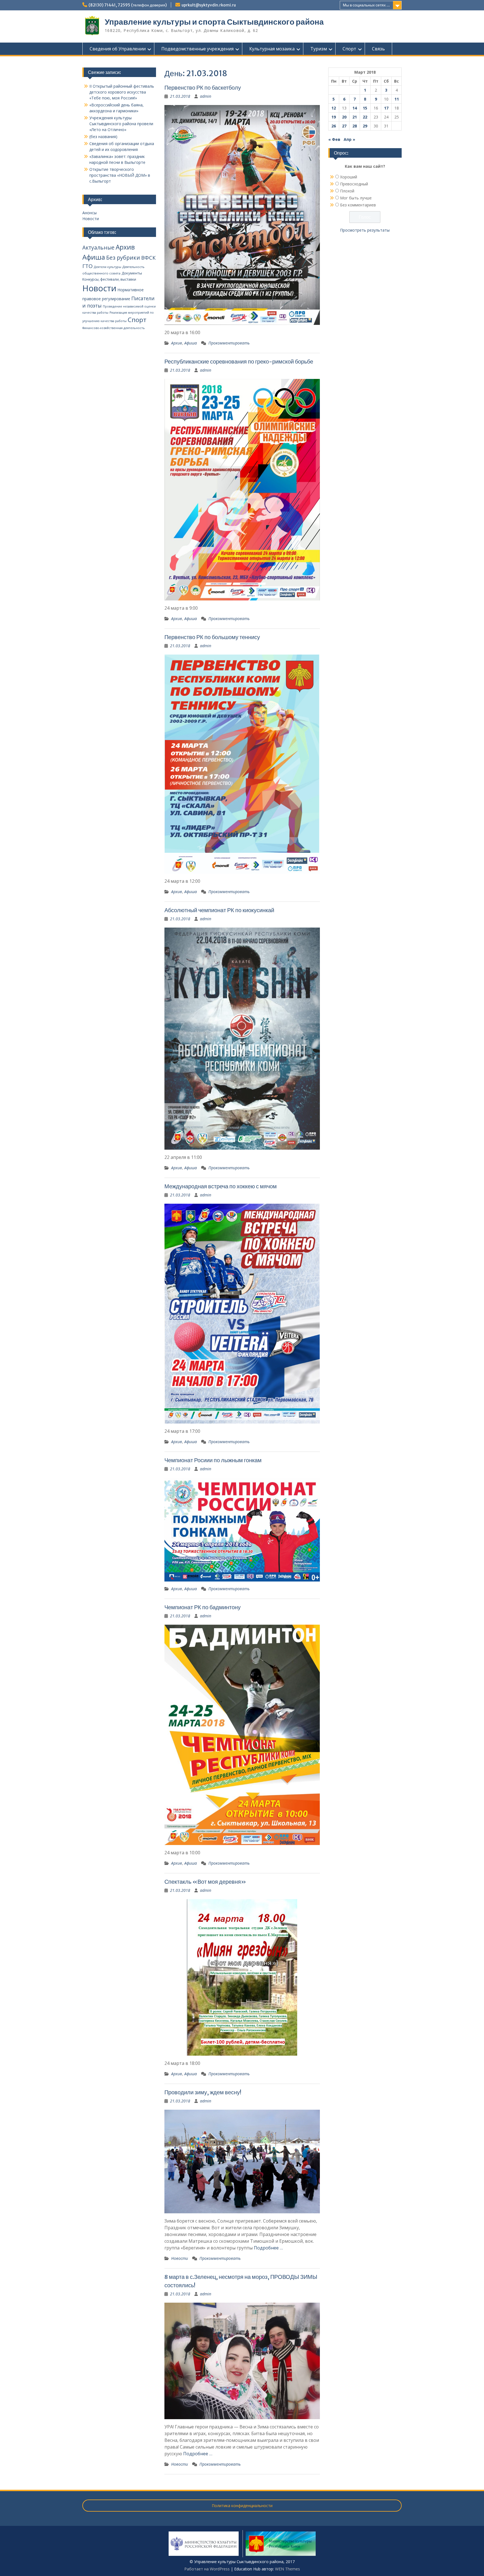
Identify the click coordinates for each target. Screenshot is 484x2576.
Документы (132, 273)
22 (365, 117)
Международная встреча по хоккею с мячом (221, 1186)
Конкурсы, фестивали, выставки (109, 279)
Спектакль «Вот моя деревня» (205, 1882)
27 (344, 126)
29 (365, 126)
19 (334, 117)
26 (334, 126)
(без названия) (103, 137)
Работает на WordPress (207, 2569)
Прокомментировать (229, 343)
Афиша (191, 343)
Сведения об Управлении (118, 49)
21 (355, 117)
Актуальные (98, 248)
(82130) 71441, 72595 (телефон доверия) (128, 5)
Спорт (349, 49)
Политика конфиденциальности (242, 2506)
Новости (180, 2258)
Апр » (349, 139)
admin (206, 96)
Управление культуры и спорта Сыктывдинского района (214, 22)
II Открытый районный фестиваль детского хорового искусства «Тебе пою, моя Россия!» (122, 92)
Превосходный (354, 184)
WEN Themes (288, 2569)
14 (355, 108)
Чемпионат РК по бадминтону (203, 1607)
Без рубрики (123, 258)
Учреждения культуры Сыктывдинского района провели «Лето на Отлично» (121, 124)
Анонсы (89, 213)
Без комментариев (358, 205)
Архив (177, 343)
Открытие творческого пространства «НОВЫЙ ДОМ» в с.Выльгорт (120, 175)
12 (334, 108)
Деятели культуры (108, 267)
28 (355, 126)
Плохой (347, 191)
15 (365, 108)
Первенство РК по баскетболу (203, 88)
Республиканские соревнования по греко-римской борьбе (239, 361)
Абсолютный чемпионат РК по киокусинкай (219, 910)
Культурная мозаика (272, 49)
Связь (378, 49)
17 (386, 108)
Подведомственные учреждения (197, 49)
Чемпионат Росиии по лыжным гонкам (213, 1460)
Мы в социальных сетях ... (366, 5)
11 (397, 99)
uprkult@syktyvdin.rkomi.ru (209, 5)
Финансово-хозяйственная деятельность (114, 328)
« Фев (334, 139)
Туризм (319, 49)
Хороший (349, 177)
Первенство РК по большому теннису (212, 637)
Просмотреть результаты (365, 230)
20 (344, 117)
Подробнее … (268, 2248)
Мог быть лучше (356, 198)
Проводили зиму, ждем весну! (203, 2092)
